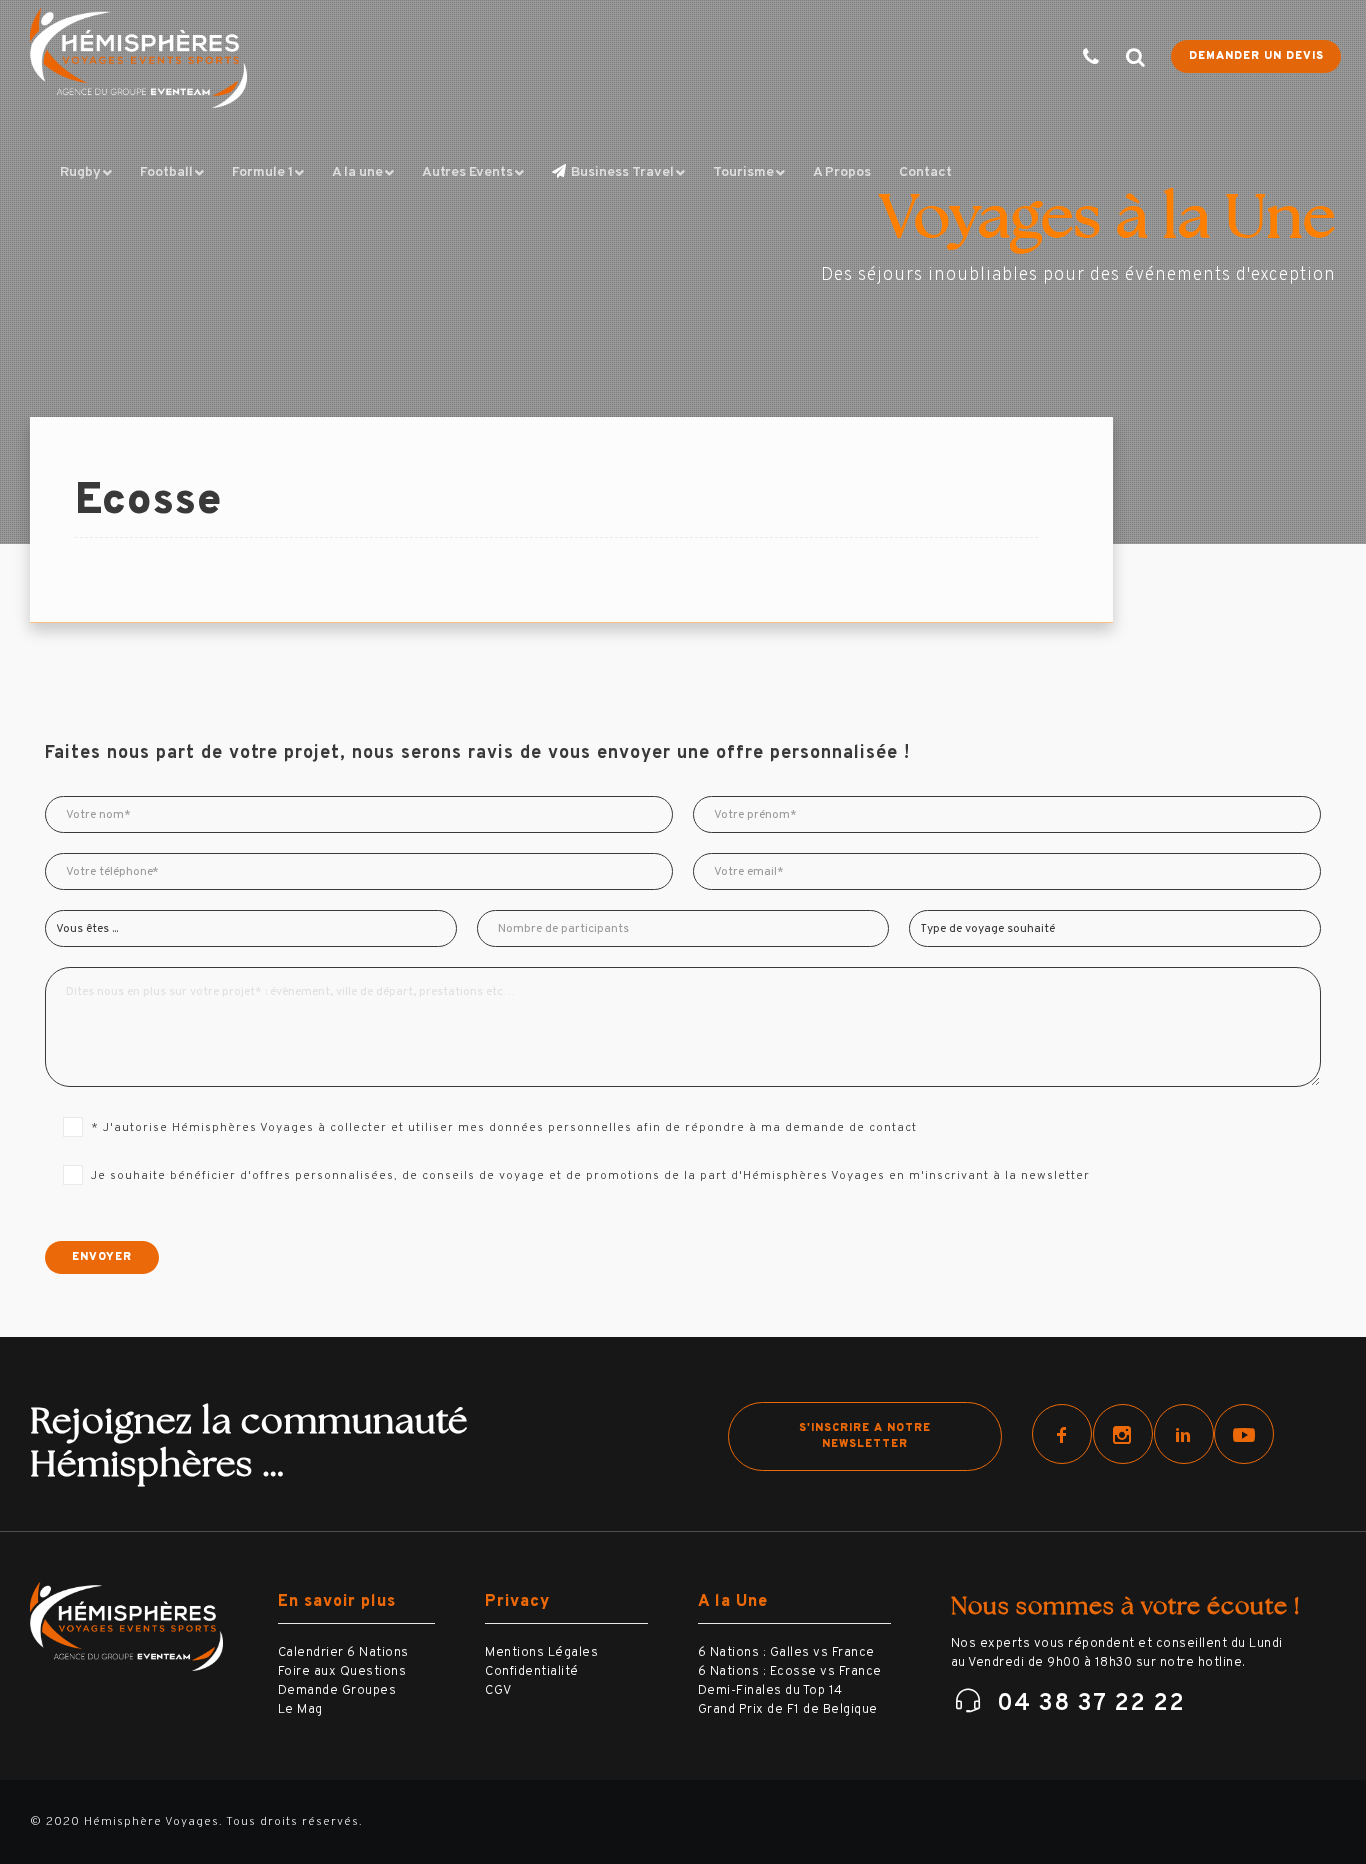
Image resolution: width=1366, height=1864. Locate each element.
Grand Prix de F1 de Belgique (788, 1710)
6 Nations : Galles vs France (786, 1653)
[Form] (1078, 57)
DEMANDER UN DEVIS (1256, 56)
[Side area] (1123, 57)
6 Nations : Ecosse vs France (790, 1672)
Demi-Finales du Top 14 (770, 1691)
